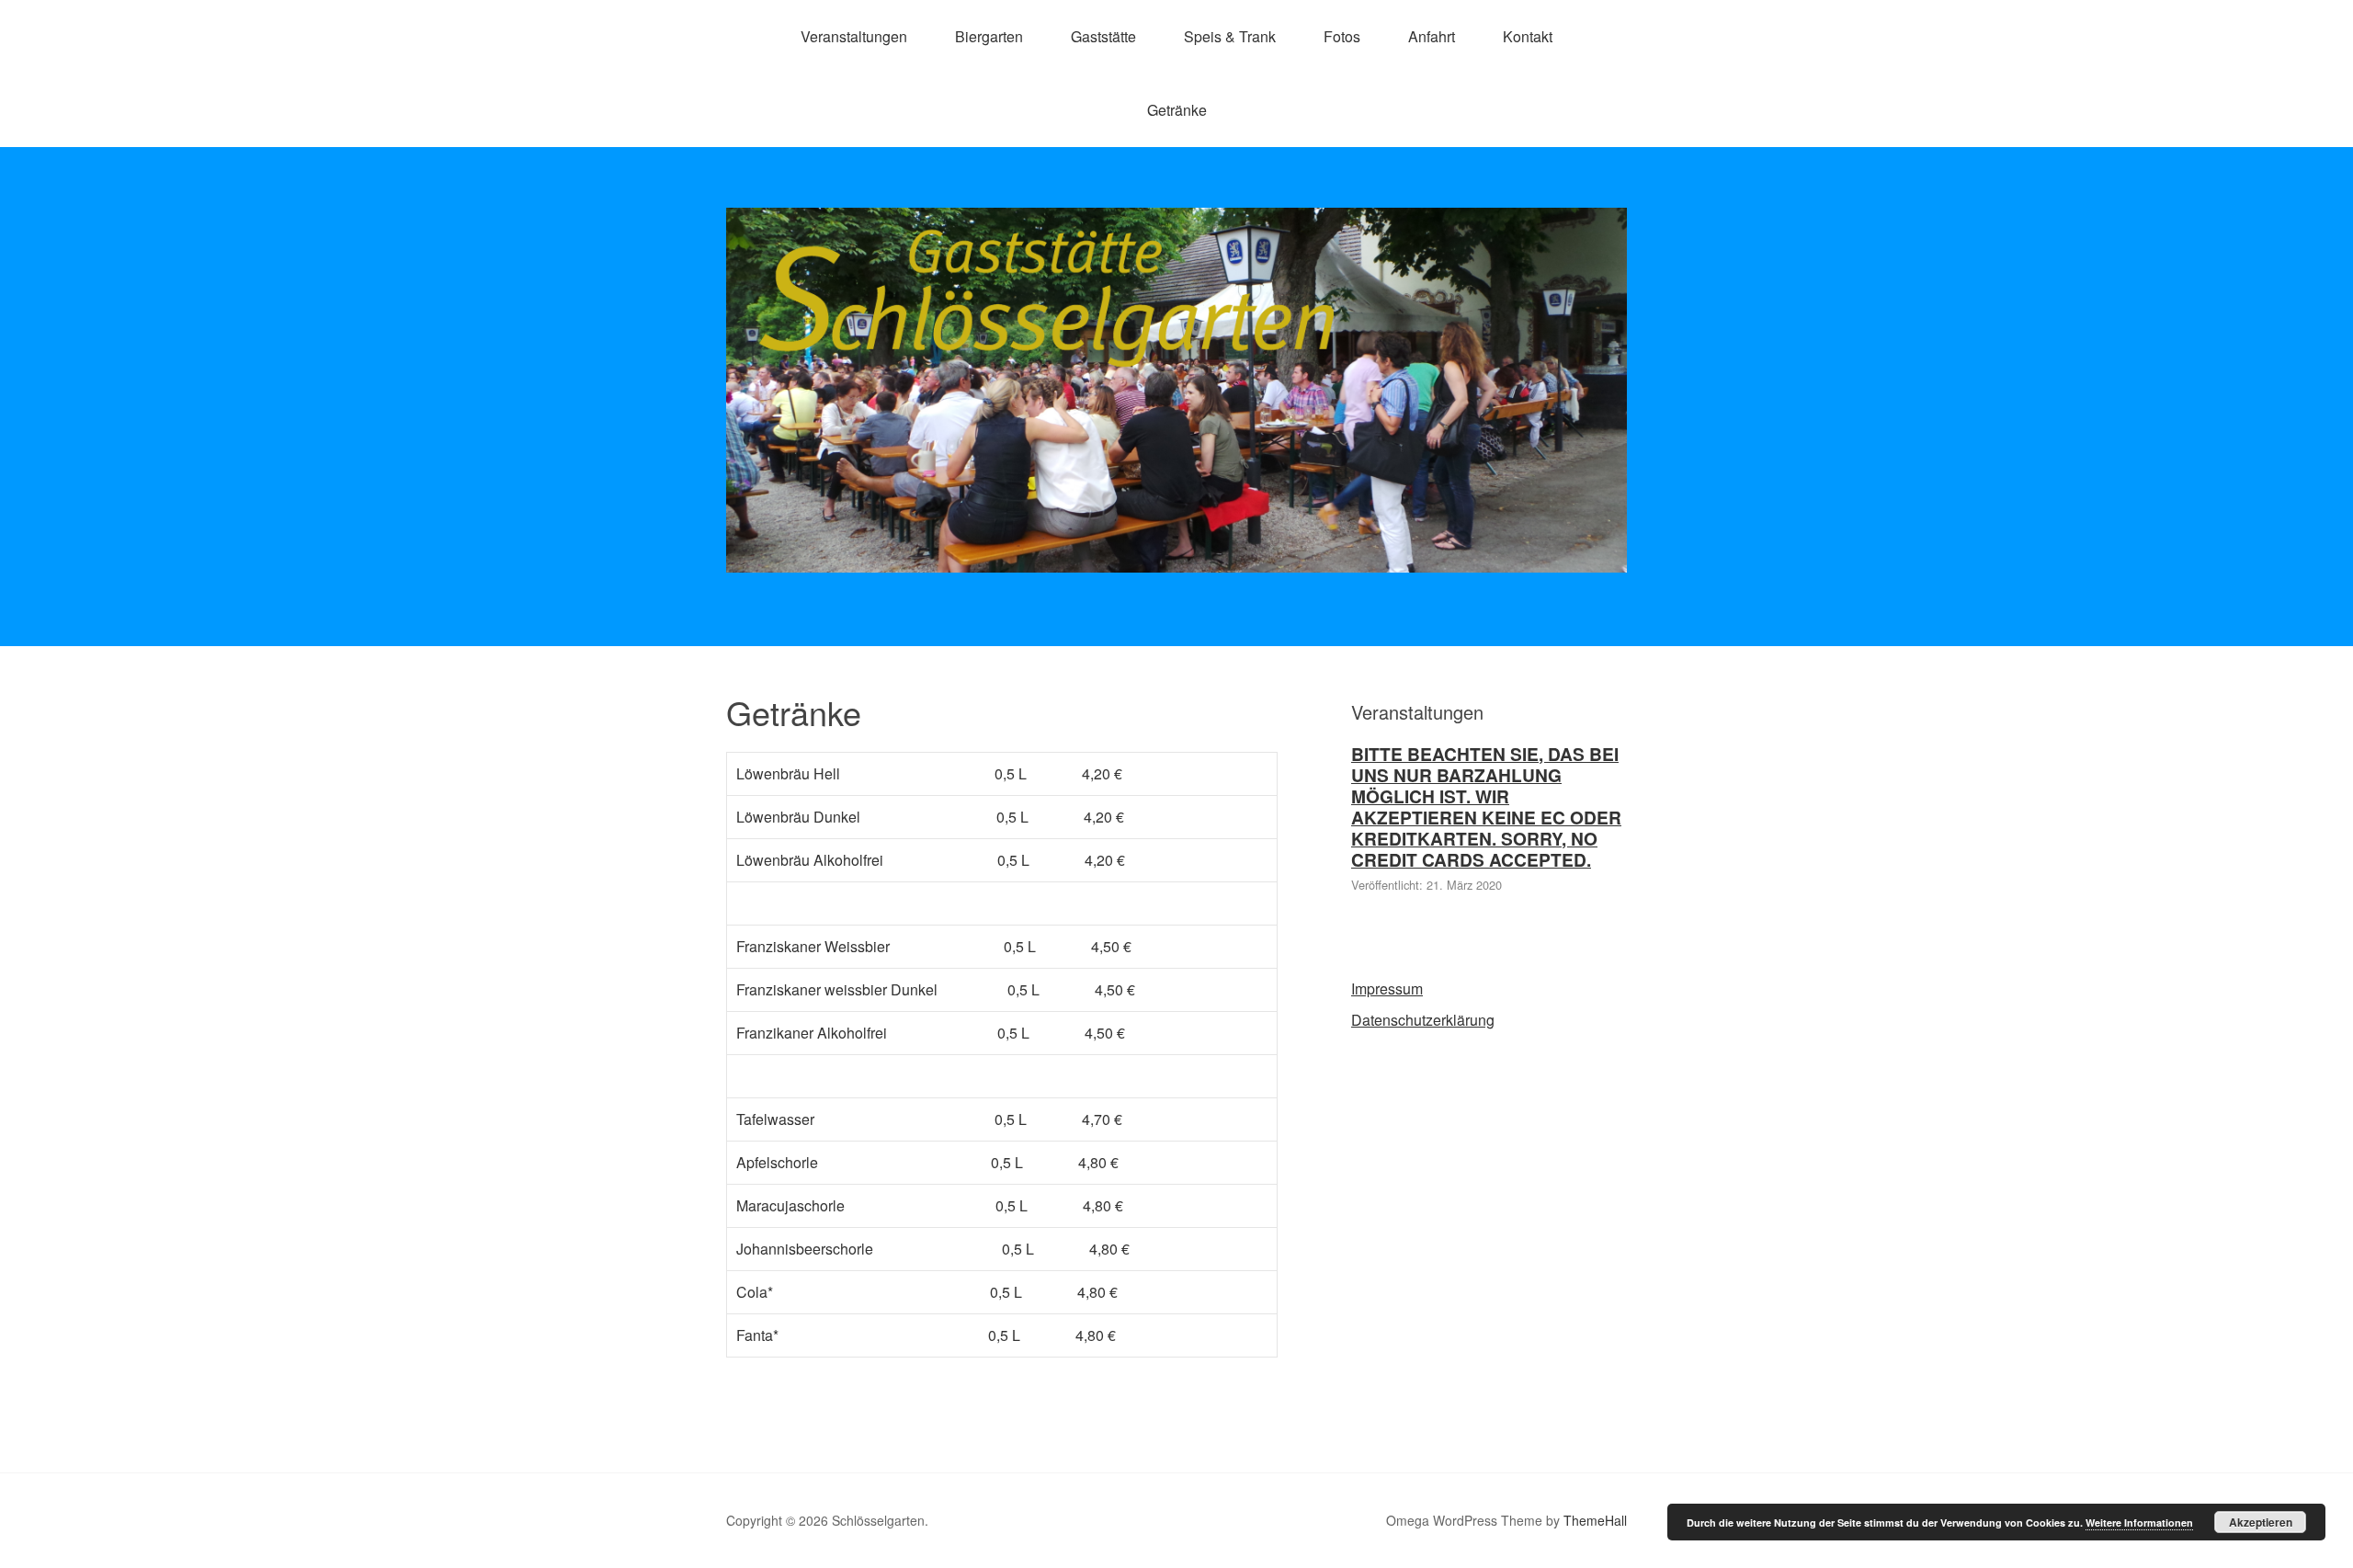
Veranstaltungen (854, 36)
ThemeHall (1595, 1520)
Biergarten (989, 36)
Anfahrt (1432, 36)
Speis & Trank (1230, 36)
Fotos (1342, 36)
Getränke (1177, 110)
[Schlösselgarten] (1176, 556)
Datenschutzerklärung (1423, 1020)
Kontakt (1528, 36)
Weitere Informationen (2139, 1523)
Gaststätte (1103, 36)
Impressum (1387, 989)
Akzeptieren (2261, 1522)
